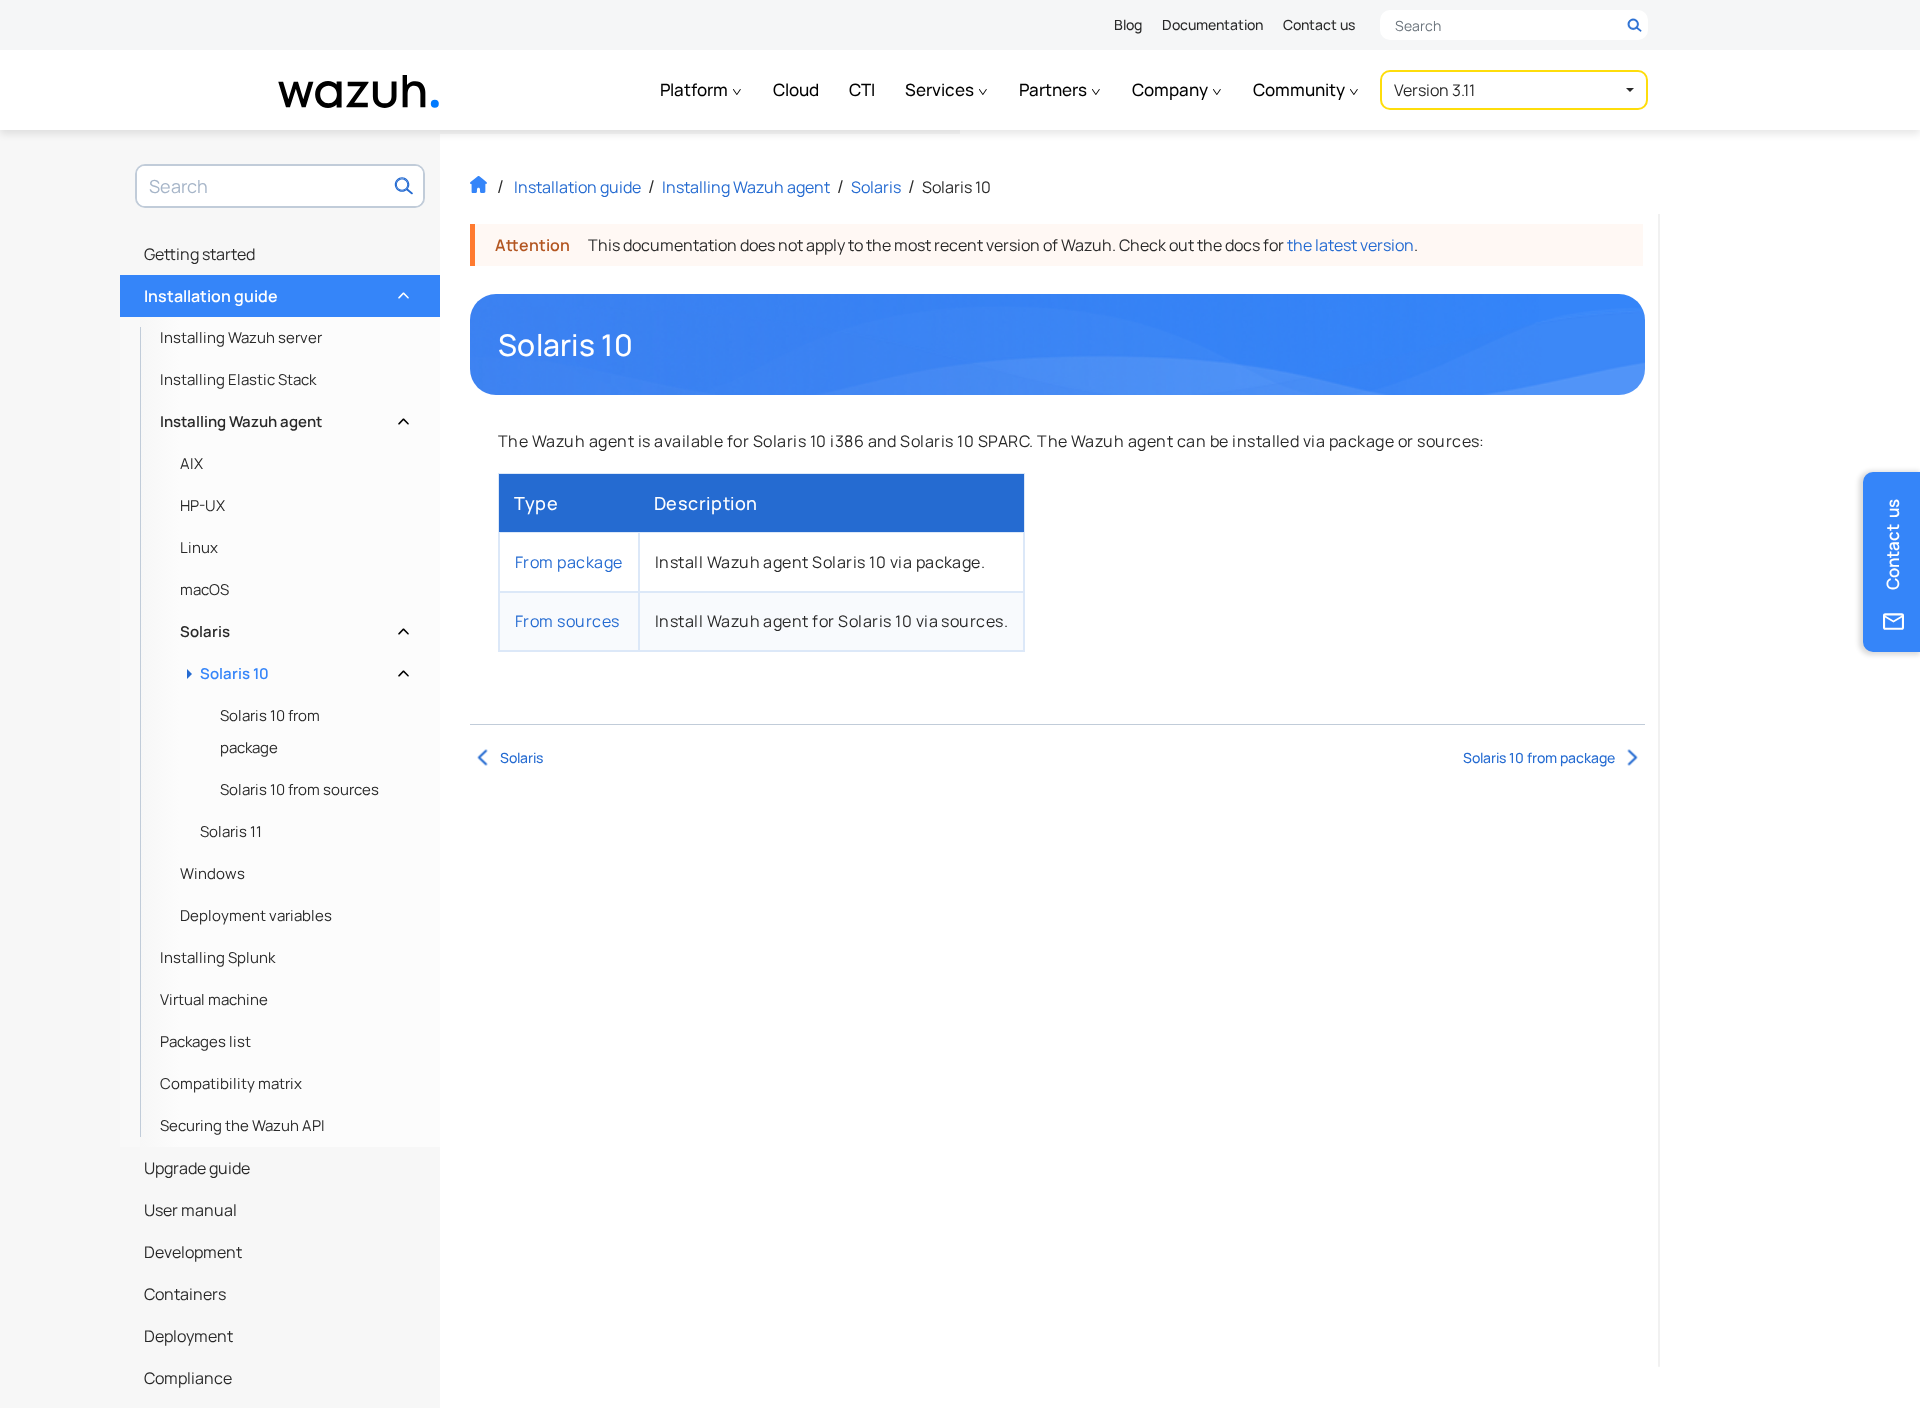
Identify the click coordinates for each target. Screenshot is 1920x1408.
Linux (199, 547)
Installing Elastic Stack (238, 379)
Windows (212, 873)
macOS (204, 589)
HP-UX (202, 505)
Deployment (188, 1336)
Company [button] (1171, 89)
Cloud (796, 89)
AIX (191, 463)
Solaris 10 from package (270, 731)
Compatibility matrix (231, 1083)
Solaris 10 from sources (299, 789)
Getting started (199, 254)
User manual (190, 1210)
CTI (862, 89)
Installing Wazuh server (241, 337)
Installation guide (274, 291)
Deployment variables (256, 915)
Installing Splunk (217, 957)
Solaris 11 (231, 831)
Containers (185, 1294)
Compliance (188, 1378)
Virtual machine (214, 999)
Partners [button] (1054, 89)
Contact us (1319, 24)
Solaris (292, 626)
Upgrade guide (197, 1168)
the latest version (1350, 245)
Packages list (205, 1041)
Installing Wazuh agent (282, 416)
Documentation (1212, 24)
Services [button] (941, 89)
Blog (1128, 24)
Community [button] (1300, 89)
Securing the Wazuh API (242, 1125)
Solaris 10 (302, 668)
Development (193, 1252)
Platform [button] (695, 89)
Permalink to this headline (645, 345)
